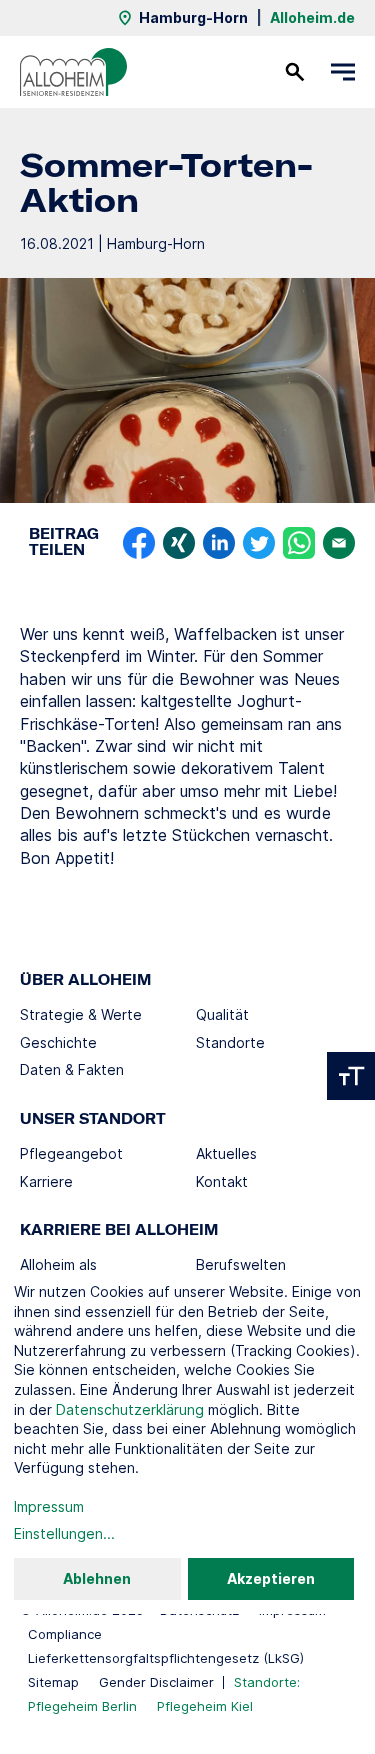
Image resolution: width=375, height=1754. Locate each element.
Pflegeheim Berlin (82, 1706)
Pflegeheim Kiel (205, 1706)
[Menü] (343, 72)
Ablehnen (97, 1578)
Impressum (49, 1506)
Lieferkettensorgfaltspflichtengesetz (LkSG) (166, 1658)
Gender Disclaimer (156, 1682)
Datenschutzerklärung (130, 1409)
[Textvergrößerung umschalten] (351, 1076)
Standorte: (267, 1682)
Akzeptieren (271, 1578)
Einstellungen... (64, 1533)
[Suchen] (295, 72)
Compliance (65, 1634)
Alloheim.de (312, 17)
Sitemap (53, 1682)
